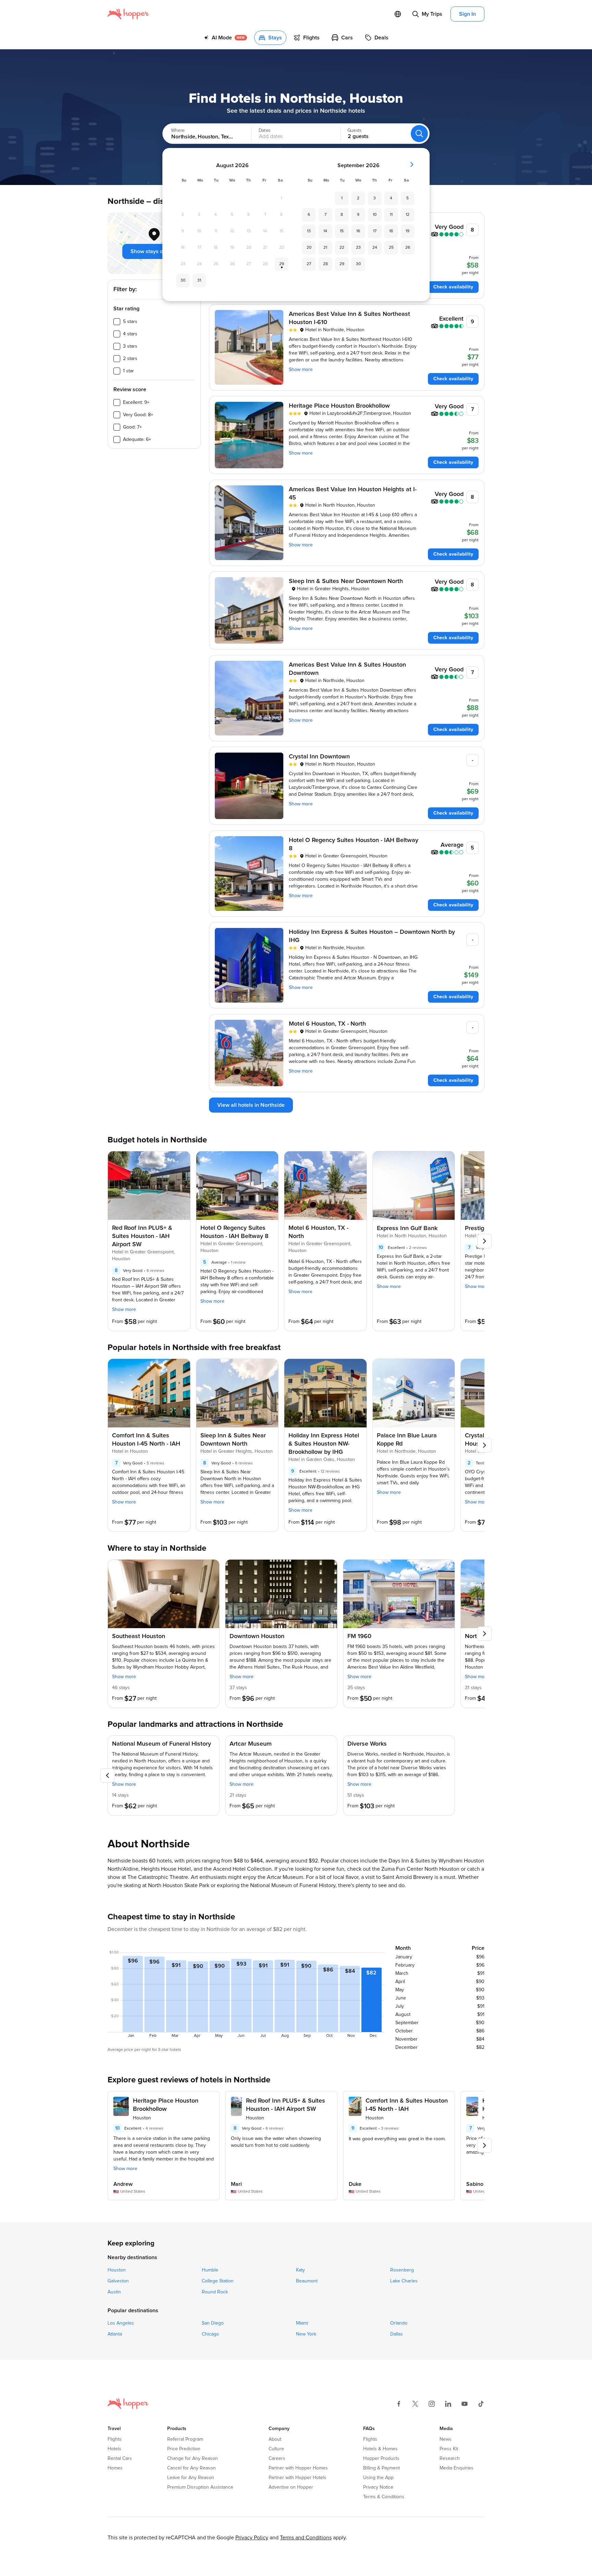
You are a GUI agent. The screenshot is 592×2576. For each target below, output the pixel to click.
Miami (302, 2323)
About (275, 2439)
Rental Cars (120, 2459)
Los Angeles (121, 2323)
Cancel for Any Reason (192, 2468)
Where (178, 131)
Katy (300, 2270)
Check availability (453, 287)
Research (450, 2459)
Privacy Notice (378, 2487)
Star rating (126, 309)
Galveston (118, 2281)
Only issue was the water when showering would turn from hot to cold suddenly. (276, 2142)
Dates (264, 131)
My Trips (432, 14)
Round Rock (215, 2292)
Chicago (210, 2334)
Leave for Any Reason (191, 2478)
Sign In (467, 14)
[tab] (225, 38)
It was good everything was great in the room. (397, 2139)
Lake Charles (404, 2281)
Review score (130, 389)
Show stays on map (154, 251)
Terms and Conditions (306, 2538)
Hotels (114, 2449)
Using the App (378, 2478)
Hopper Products (381, 2459)
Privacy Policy (252, 2538)
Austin (114, 2292)
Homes (115, 2468)
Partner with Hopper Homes (298, 2468)
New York (306, 2334)
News (446, 2439)
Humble (210, 2270)
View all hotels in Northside (251, 1105)
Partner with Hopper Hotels (298, 2478)
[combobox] (200, 134)
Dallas (397, 2334)
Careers (277, 2459)
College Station (218, 2281)
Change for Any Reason (193, 2459)
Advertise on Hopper (291, 2487)
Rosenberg (402, 2270)
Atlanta (115, 2334)
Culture (276, 2449)
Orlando (399, 2323)
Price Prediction (184, 2449)
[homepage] (128, 14)
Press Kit (449, 2449)
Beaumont (307, 2281)
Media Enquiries (457, 2468)
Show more (301, 370)
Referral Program (185, 2439)
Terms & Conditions (384, 2497)
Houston (117, 2270)
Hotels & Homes (380, 2449)
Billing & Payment (381, 2468)
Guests (354, 131)
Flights (115, 2439)
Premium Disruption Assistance (200, 2487)
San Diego (213, 2323)
